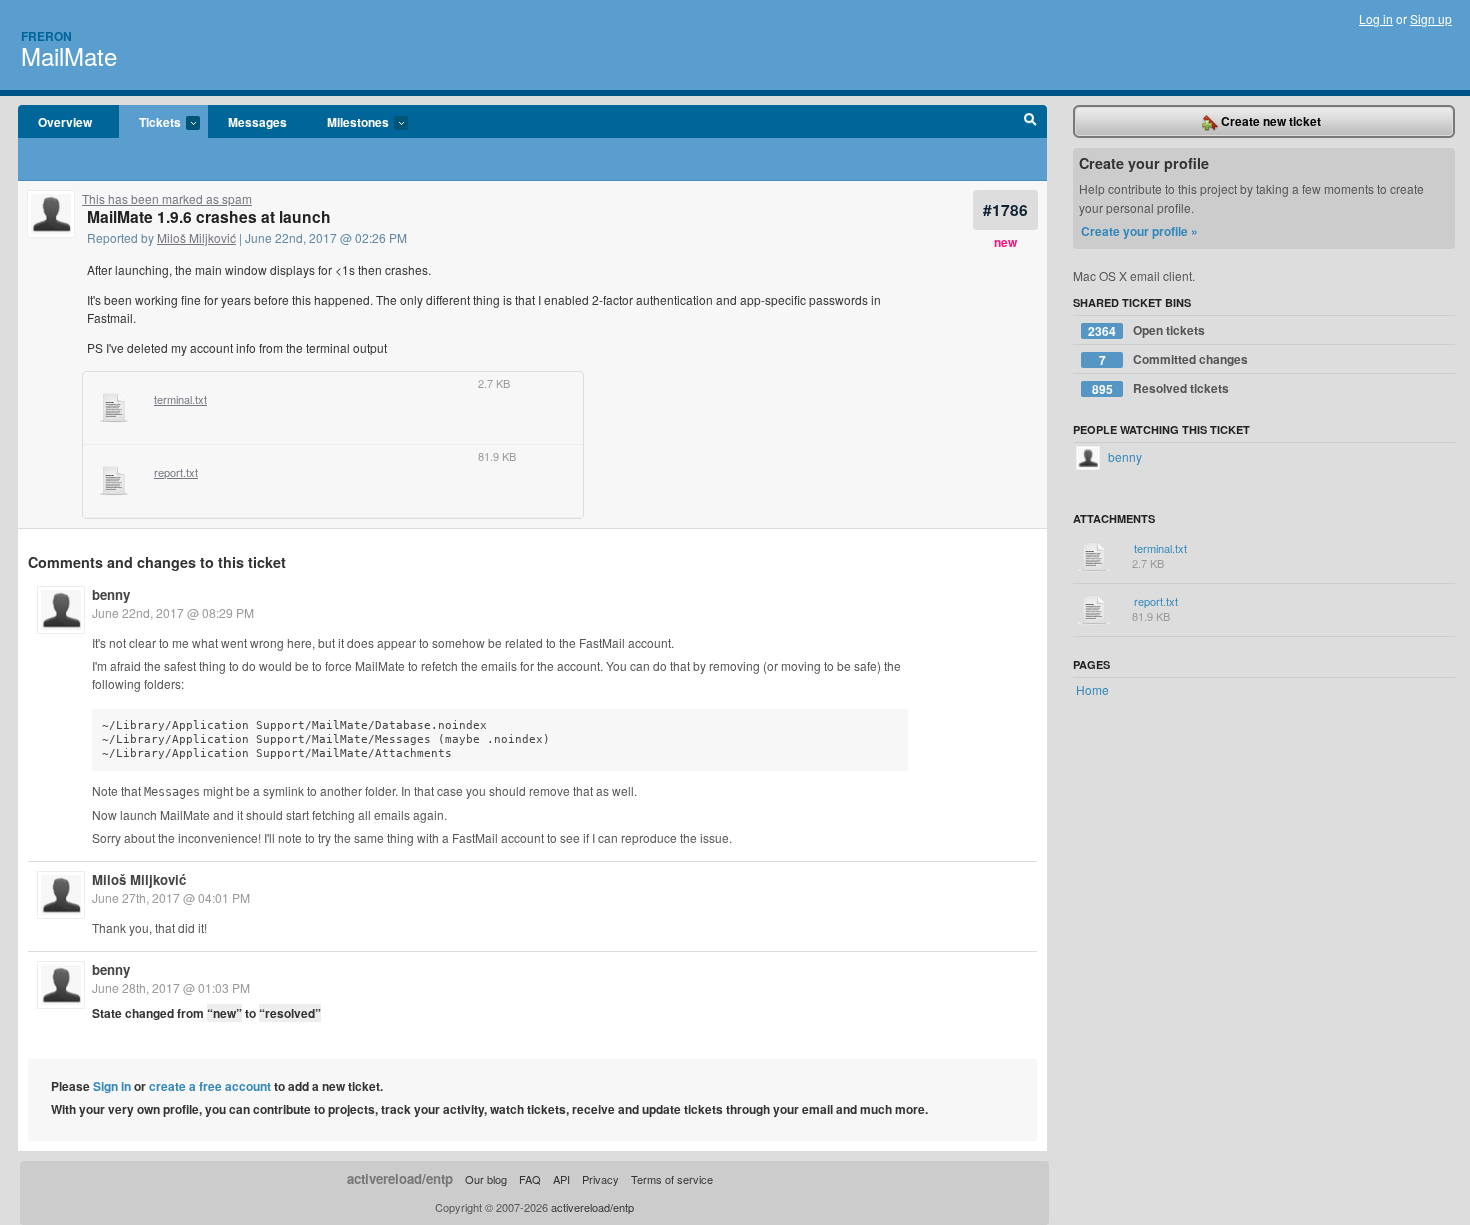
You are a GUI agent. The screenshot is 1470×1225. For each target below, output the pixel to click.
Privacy (600, 1179)
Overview (65, 122)
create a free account (210, 1086)
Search (1030, 122)
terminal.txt (180, 400)
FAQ (530, 1179)
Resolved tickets (1161, 388)
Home (1092, 689)
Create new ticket (1269, 121)
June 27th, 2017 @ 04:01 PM (171, 897)
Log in (1376, 18)
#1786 (1005, 209)
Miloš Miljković (196, 237)
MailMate (69, 55)
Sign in (112, 1086)
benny (111, 594)
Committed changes (1174, 359)
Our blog (486, 1179)
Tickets (150, 123)
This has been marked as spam (167, 198)
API (561, 1179)
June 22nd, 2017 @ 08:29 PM (173, 612)
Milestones (348, 123)
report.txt (176, 473)
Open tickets (1146, 330)
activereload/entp (400, 1178)
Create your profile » (1139, 231)
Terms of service (672, 1179)
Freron (46, 36)
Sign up (1431, 18)
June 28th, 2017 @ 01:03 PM (171, 987)
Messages (257, 122)
